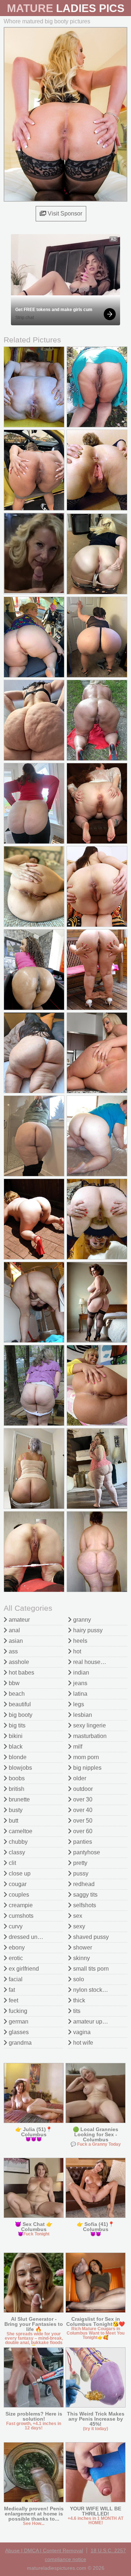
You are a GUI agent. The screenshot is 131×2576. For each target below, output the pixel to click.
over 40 (82, 1810)
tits (76, 2011)
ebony (16, 1947)
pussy (80, 1873)
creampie (20, 1905)
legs (78, 1704)
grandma (19, 2043)
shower (82, 1947)
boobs (16, 1778)
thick (78, 2000)
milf (77, 1747)
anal (14, 1630)
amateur (19, 1620)
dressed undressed (33, 1937)
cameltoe (20, 1831)
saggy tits (85, 1895)
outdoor (82, 1789)
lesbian (82, 1715)
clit (12, 1863)
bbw (13, 1683)
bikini (15, 1736)
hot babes (21, 1673)
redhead (83, 1884)
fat (11, 1990)
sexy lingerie (89, 1725)
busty (15, 1810)
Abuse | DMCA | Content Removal (44, 2550)
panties (82, 1842)
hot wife (82, 2043)
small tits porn (90, 1969)
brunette (19, 1799)
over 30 (82, 1799)
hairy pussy (87, 1630)
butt (13, 1821)
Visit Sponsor (64, 214)
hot (76, 1651)
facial (15, 1979)
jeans (80, 1683)
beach (16, 1694)
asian (15, 1641)
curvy (15, 1926)
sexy (78, 1926)
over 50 (82, 1821)
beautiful (19, 1704)
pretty (80, 1863)
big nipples (87, 1768)
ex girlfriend (23, 1969)
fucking (17, 2011)
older (79, 1778)
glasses (18, 2032)
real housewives (94, 1662)
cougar (17, 1884)
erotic (15, 1958)
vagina (81, 2032)
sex (77, 1916)
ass (13, 1651)
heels (80, 1641)
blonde (17, 1757)
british (16, 1789)
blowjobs (20, 1768)
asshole (18, 1662)
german (18, 2022)
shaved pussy (90, 1937)
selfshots (84, 1905)
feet (13, 2000)
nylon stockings (92, 1990)
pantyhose (86, 1852)
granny (81, 1620)
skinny (81, 1958)
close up (19, 1873)
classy (16, 1852)
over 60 (82, 1831)
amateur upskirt (92, 2022)
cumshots (20, 1916)
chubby (17, 1842)
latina (80, 1694)
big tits (16, 1725)
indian (80, 1673)
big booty (20, 1715)
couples (18, 1895)
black (15, 1747)
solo (78, 1979)
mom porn (85, 1757)
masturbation (89, 1736)
